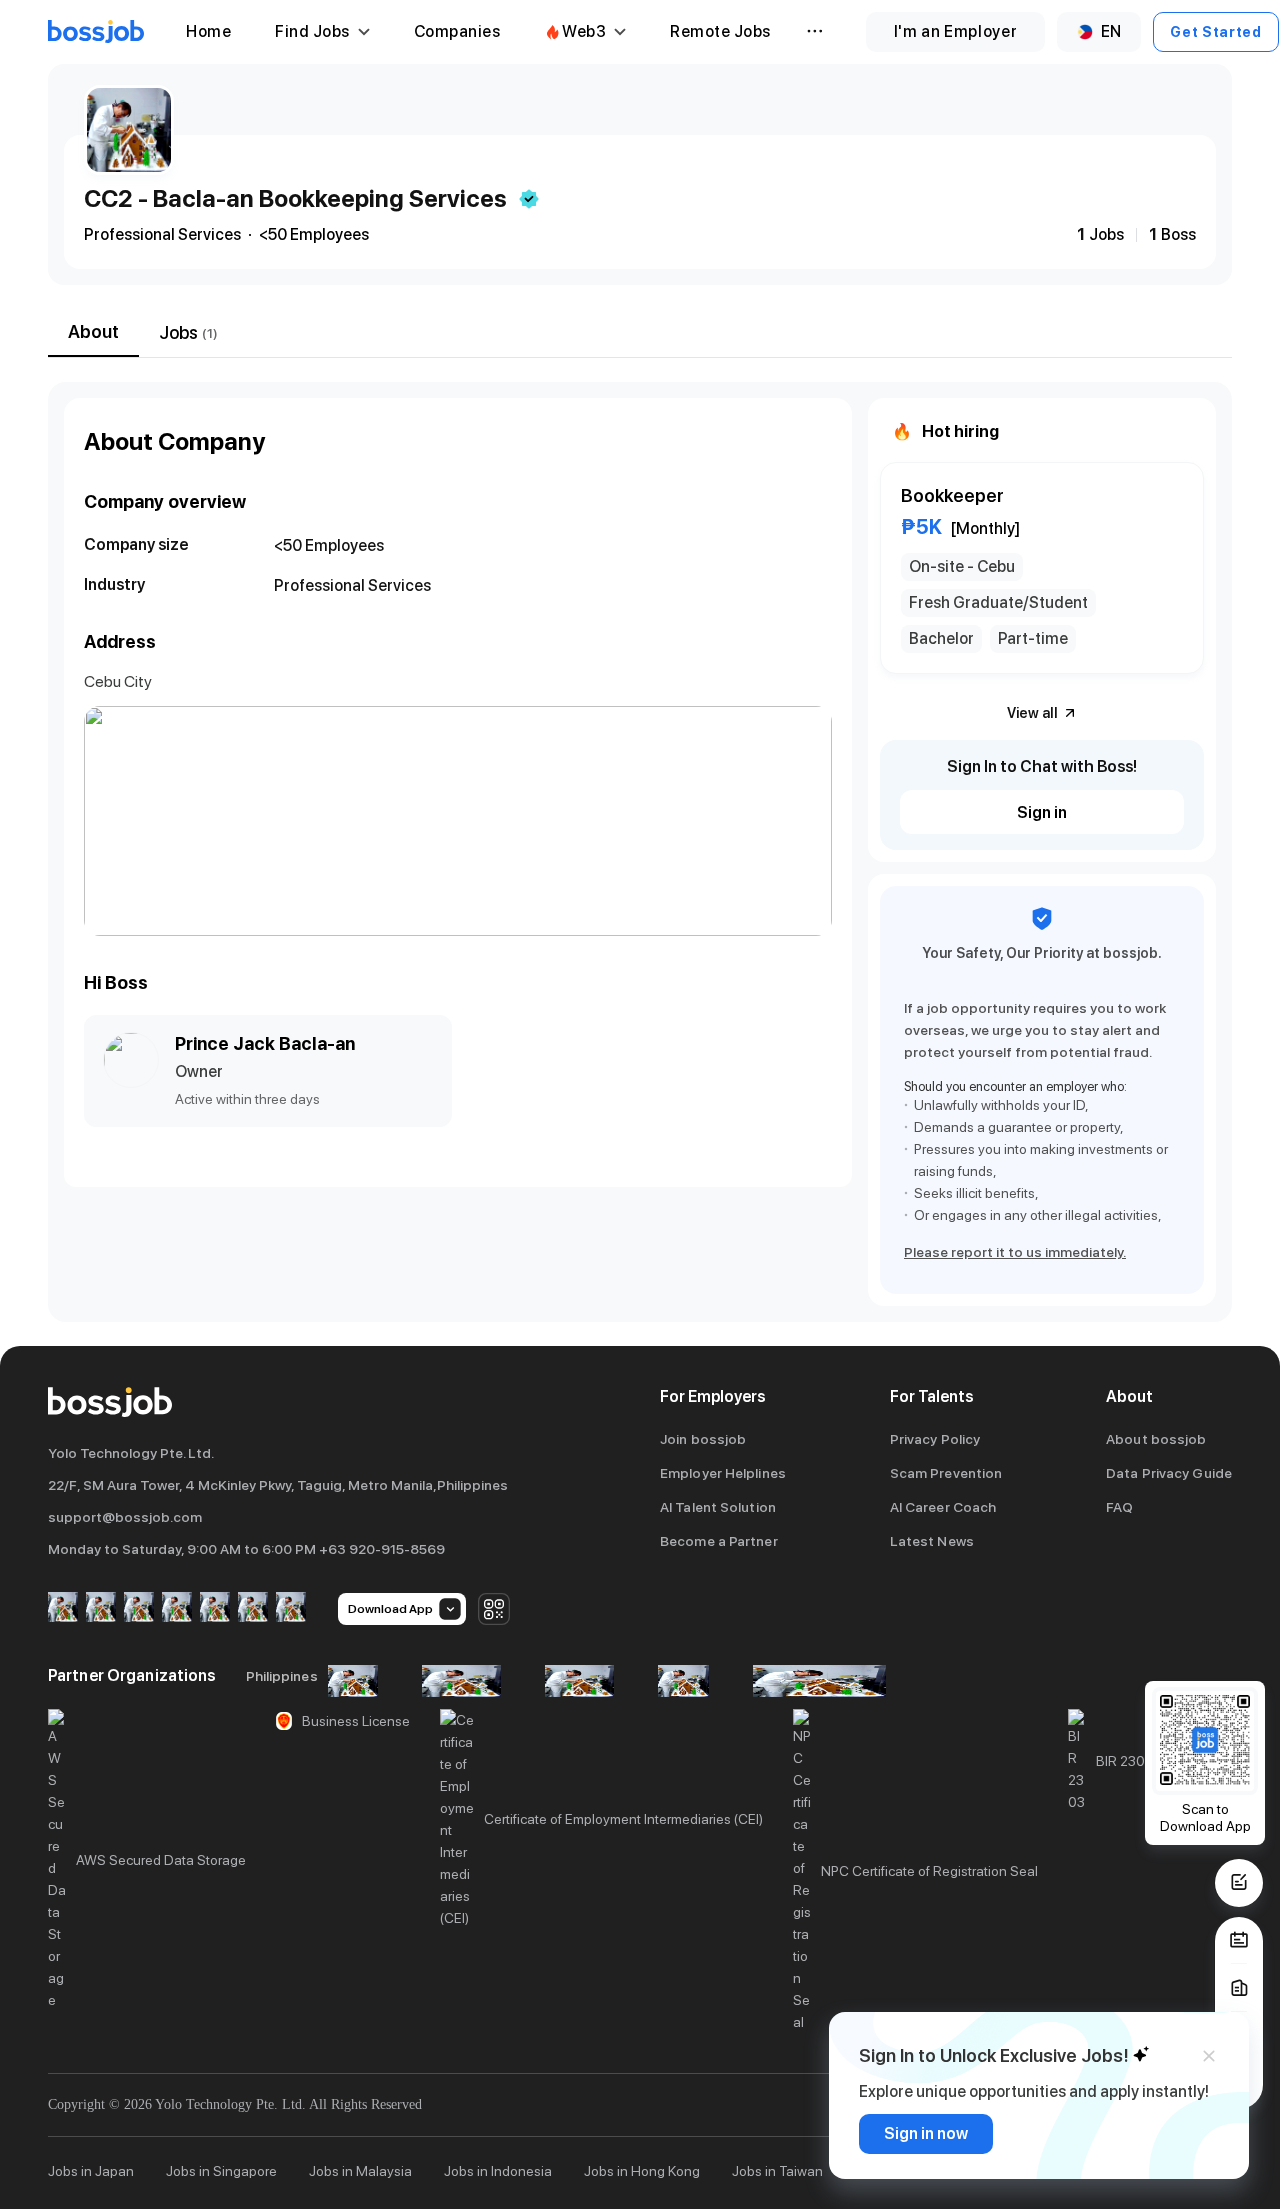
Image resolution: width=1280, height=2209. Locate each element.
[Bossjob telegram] (291, 1608)
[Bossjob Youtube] (177, 1608)
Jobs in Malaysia (360, 2171)
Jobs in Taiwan (777, 2171)
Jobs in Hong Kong (642, 2171)
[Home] (96, 32)
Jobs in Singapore (221, 2171)
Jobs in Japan (91, 2171)
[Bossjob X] (215, 1608)
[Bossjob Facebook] (63, 1608)
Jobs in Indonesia (498, 2171)
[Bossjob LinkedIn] (101, 1608)
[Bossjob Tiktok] (253, 1608)
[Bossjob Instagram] (139, 1608)
